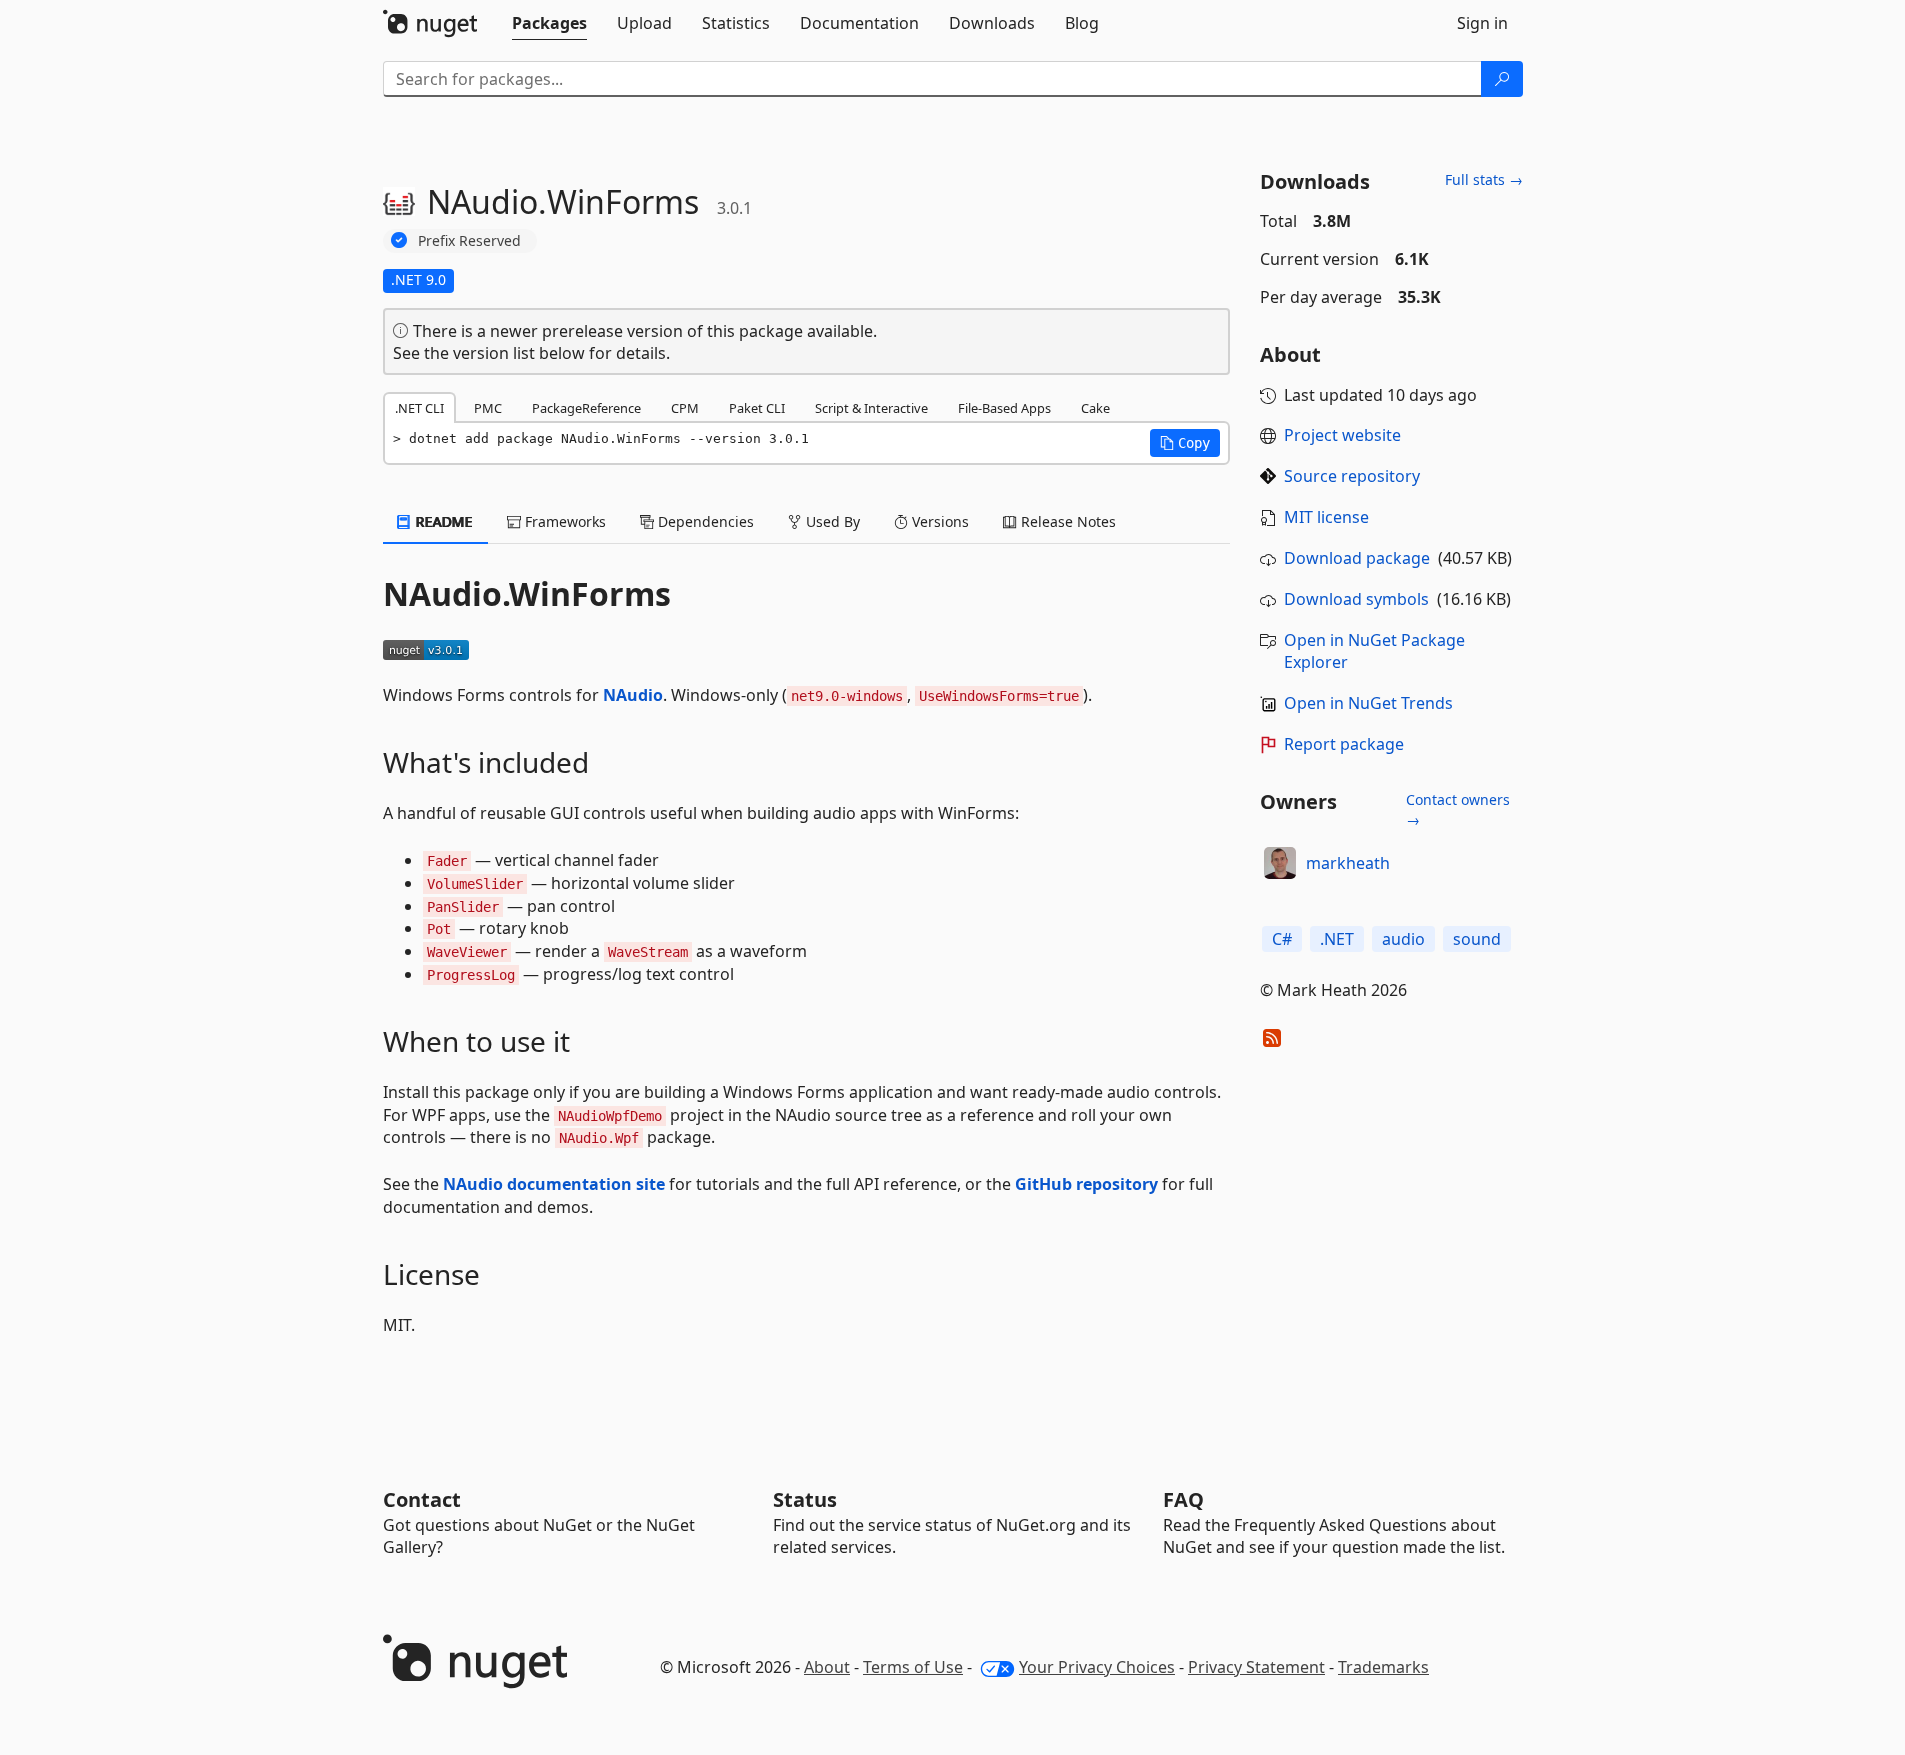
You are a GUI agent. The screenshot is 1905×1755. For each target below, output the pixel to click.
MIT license (1326, 517)
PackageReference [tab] (586, 408)
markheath (1348, 863)
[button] (1185, 443)
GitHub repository (1086, 1184)
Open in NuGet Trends (1368, 703)
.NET (1337, 939)
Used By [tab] (831, 521)
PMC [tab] (488, 408)
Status (805, 1499)
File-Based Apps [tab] (1004, 408)
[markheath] (1280, 863)
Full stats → (1484, 179)
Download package (1357, 558)
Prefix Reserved (469, 240)
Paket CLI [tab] (757, 408)
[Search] (1502, 79)
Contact (422, 1499)
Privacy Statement (1256, 1667)
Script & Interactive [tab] (871, 408)
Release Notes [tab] (1066, 521)
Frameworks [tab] (563, 521)
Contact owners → (1458, 809)
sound (1477, 939)
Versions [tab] (938, 521)
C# (1282, 939)
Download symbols (1356, 599)
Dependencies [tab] (704, 521)
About (827, 1667)
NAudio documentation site (554, 1184)
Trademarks (1383, 1667)
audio (1403, 939)
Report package (1344, 744)
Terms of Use (913, 1667)
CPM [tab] (685, 408)
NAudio (633, 695)
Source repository (1352, 476)
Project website (1342, 435)
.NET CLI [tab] (419, 408)
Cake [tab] (1095, 408)
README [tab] (442, 521)
